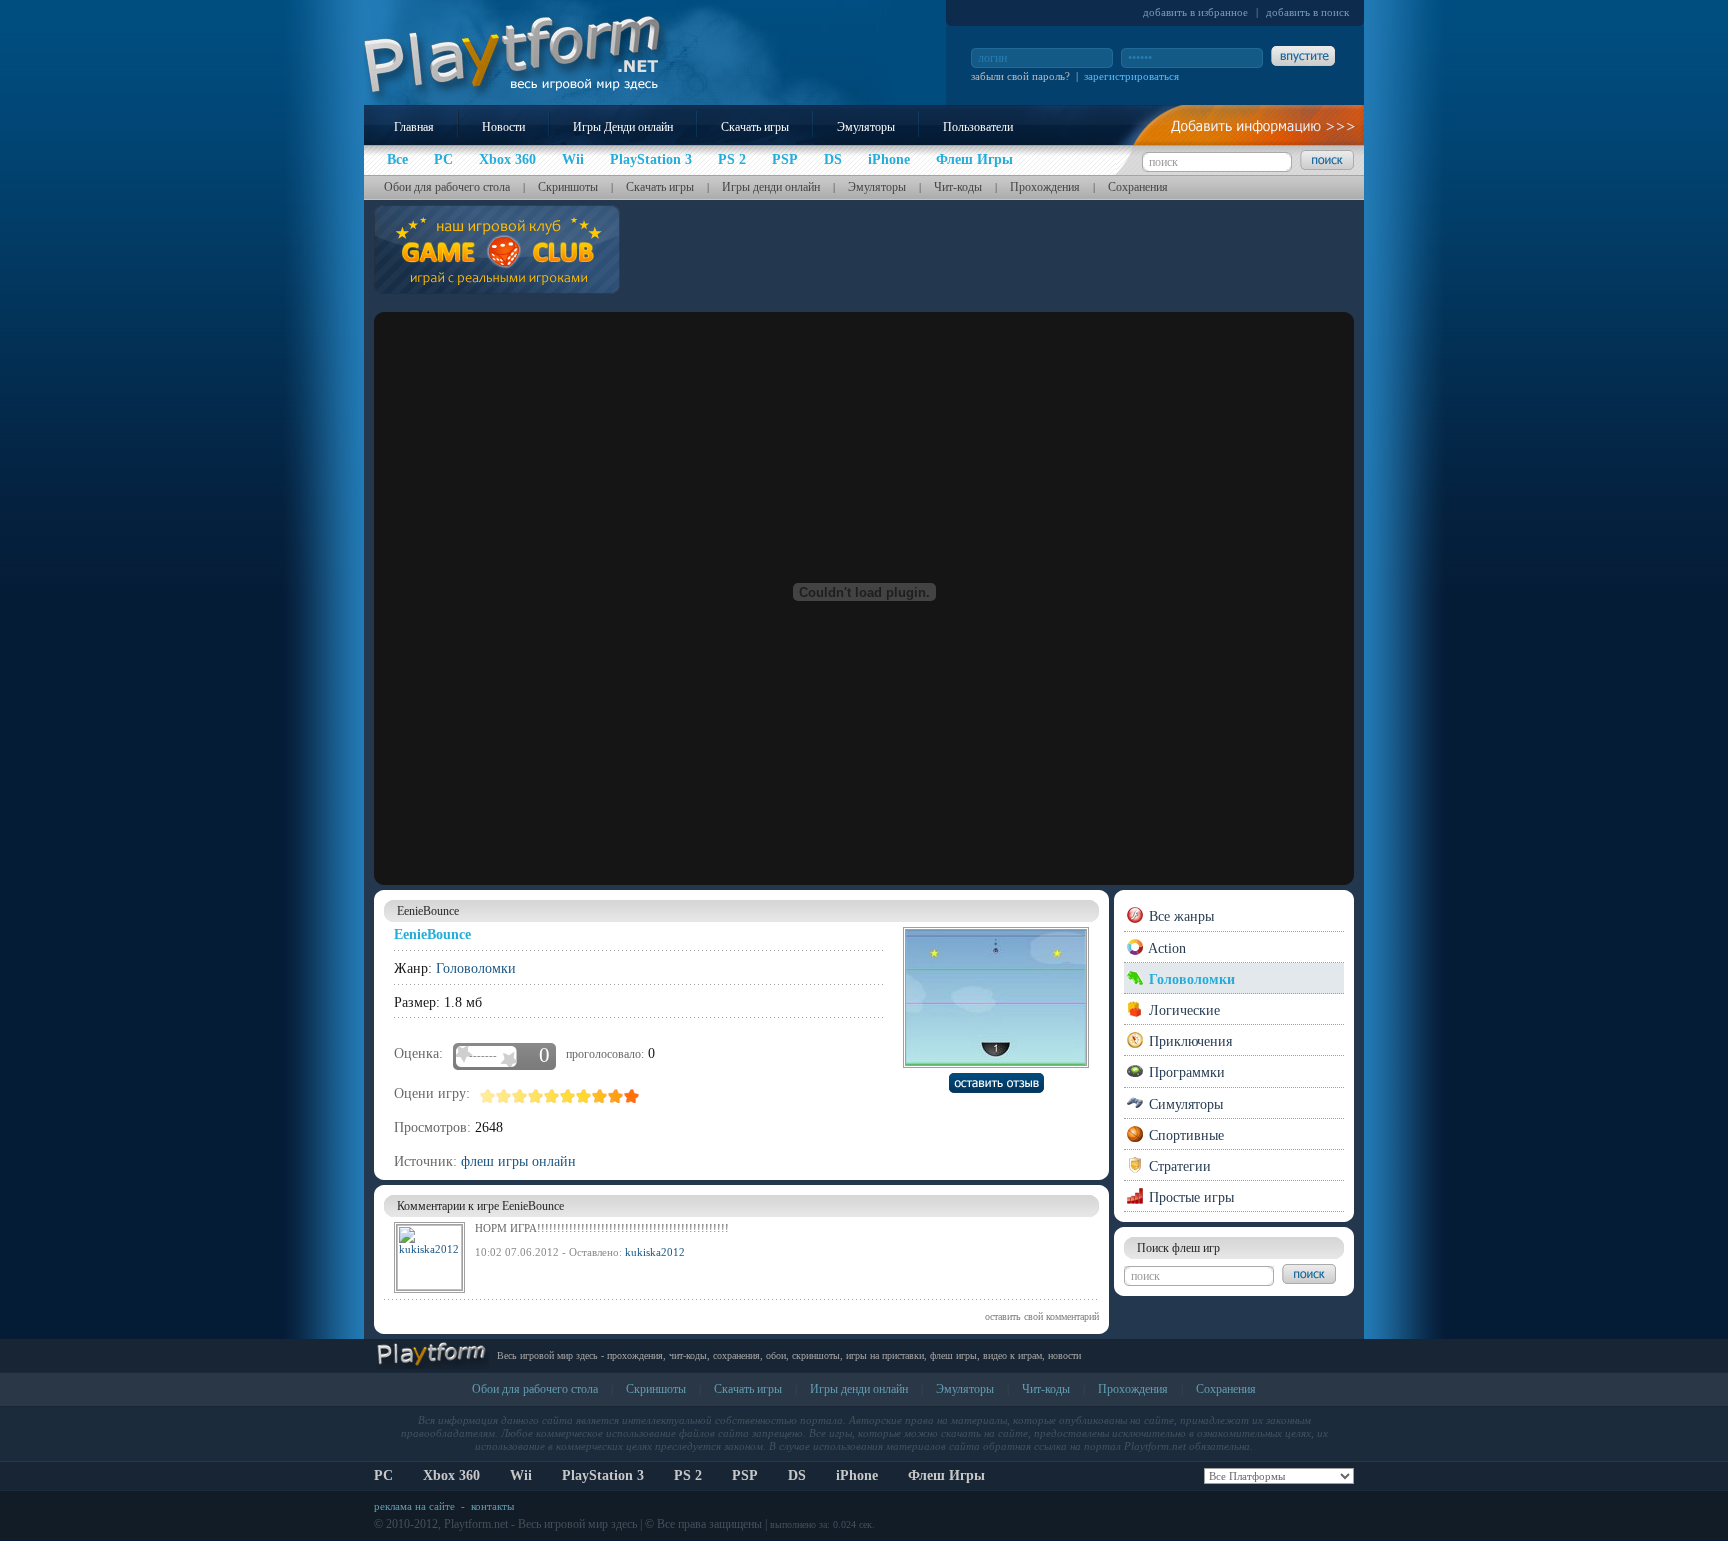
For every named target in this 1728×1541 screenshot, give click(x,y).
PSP (745, 1475)
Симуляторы (1184, 1104)
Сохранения (1138, 187)
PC (383, 1475)
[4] (536, 1096)
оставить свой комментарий (1042, 1316)
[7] (584, 1096)
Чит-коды (958, 187)
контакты (492, 1506)
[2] (504, 1096)
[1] (488, 1096)
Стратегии (1178, 1166)
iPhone (857, 1475)
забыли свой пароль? (1020, 76)
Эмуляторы (866, 127)
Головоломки (476, 968)
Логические (1182, 1010)
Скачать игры (755, 127)
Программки (1185, 1072)
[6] (568, 1096)
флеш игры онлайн (518, 1161)
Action (1165, 948)
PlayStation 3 (603, 1475)
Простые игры (1189, 1197)
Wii (521, 1475)
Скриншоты (568, 187)
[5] (552, 1096)
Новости (503, 127)
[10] (632, 1096)
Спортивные (1184, 1135)
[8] (600, 1096)
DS (797, 1475)
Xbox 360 (451, 1475)
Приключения (1188, 1041)
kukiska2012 (655, 1252)
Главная (414, 127)
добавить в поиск (1307, 12)
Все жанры (1179, 916)
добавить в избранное (1195, 12)
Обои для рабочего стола (447, 187)
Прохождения (1045, 187)
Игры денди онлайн (771, 187)
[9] (616, 1096)
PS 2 (688, 1475)
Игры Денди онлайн (623, 127)
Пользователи (978, 127)
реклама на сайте (414, 1506)
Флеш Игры (946, 1475)
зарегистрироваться (1131, 76)
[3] (520, 1096)
